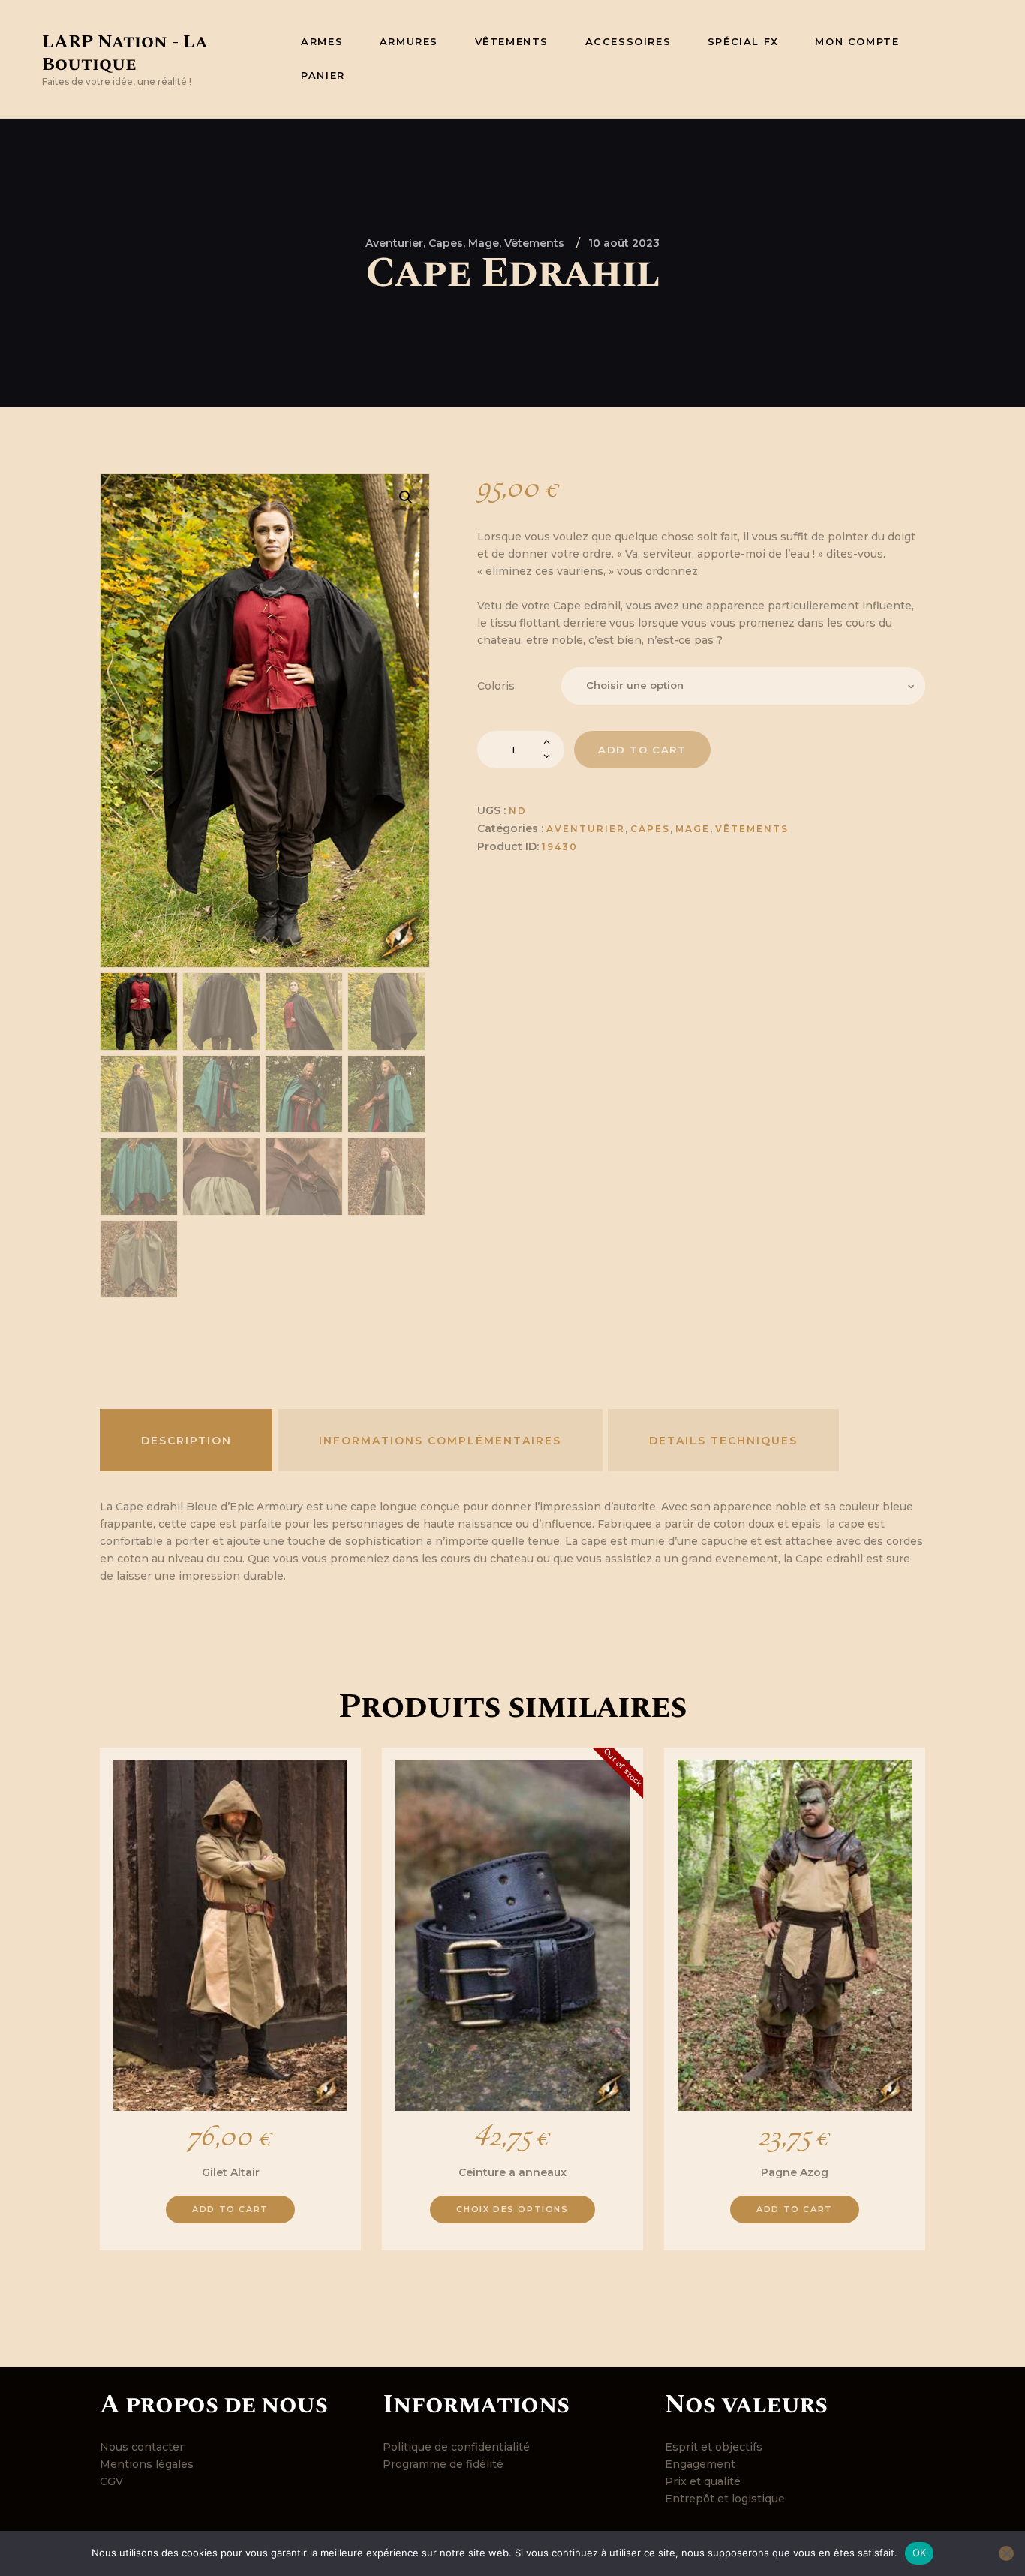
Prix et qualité (703, 2481)
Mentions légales (147, 2464)
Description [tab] (186, 1441)
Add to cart (642, 750)
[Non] (1006, 2553)
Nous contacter (142, 2447)
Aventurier (586, 829)
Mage (693, 829)
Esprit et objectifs (714, 2447)
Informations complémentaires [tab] (440, 1441)
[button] (406, 497)
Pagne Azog (795, 2172)
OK (920, 2553)
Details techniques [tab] (723, 1441)
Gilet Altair (231, 2172)
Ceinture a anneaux (512, 2172)
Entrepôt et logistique (725, 2499)
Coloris (496, 686)
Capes (650, 829)
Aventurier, (397, 243)
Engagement (700, 2464)
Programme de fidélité (443, 2464)
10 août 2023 (624, 243)
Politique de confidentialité (456, 2447)
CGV (111, 2481)
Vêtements (534, 243)
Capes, (448, 243)
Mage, (486, 243)
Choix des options (512, 2209)
